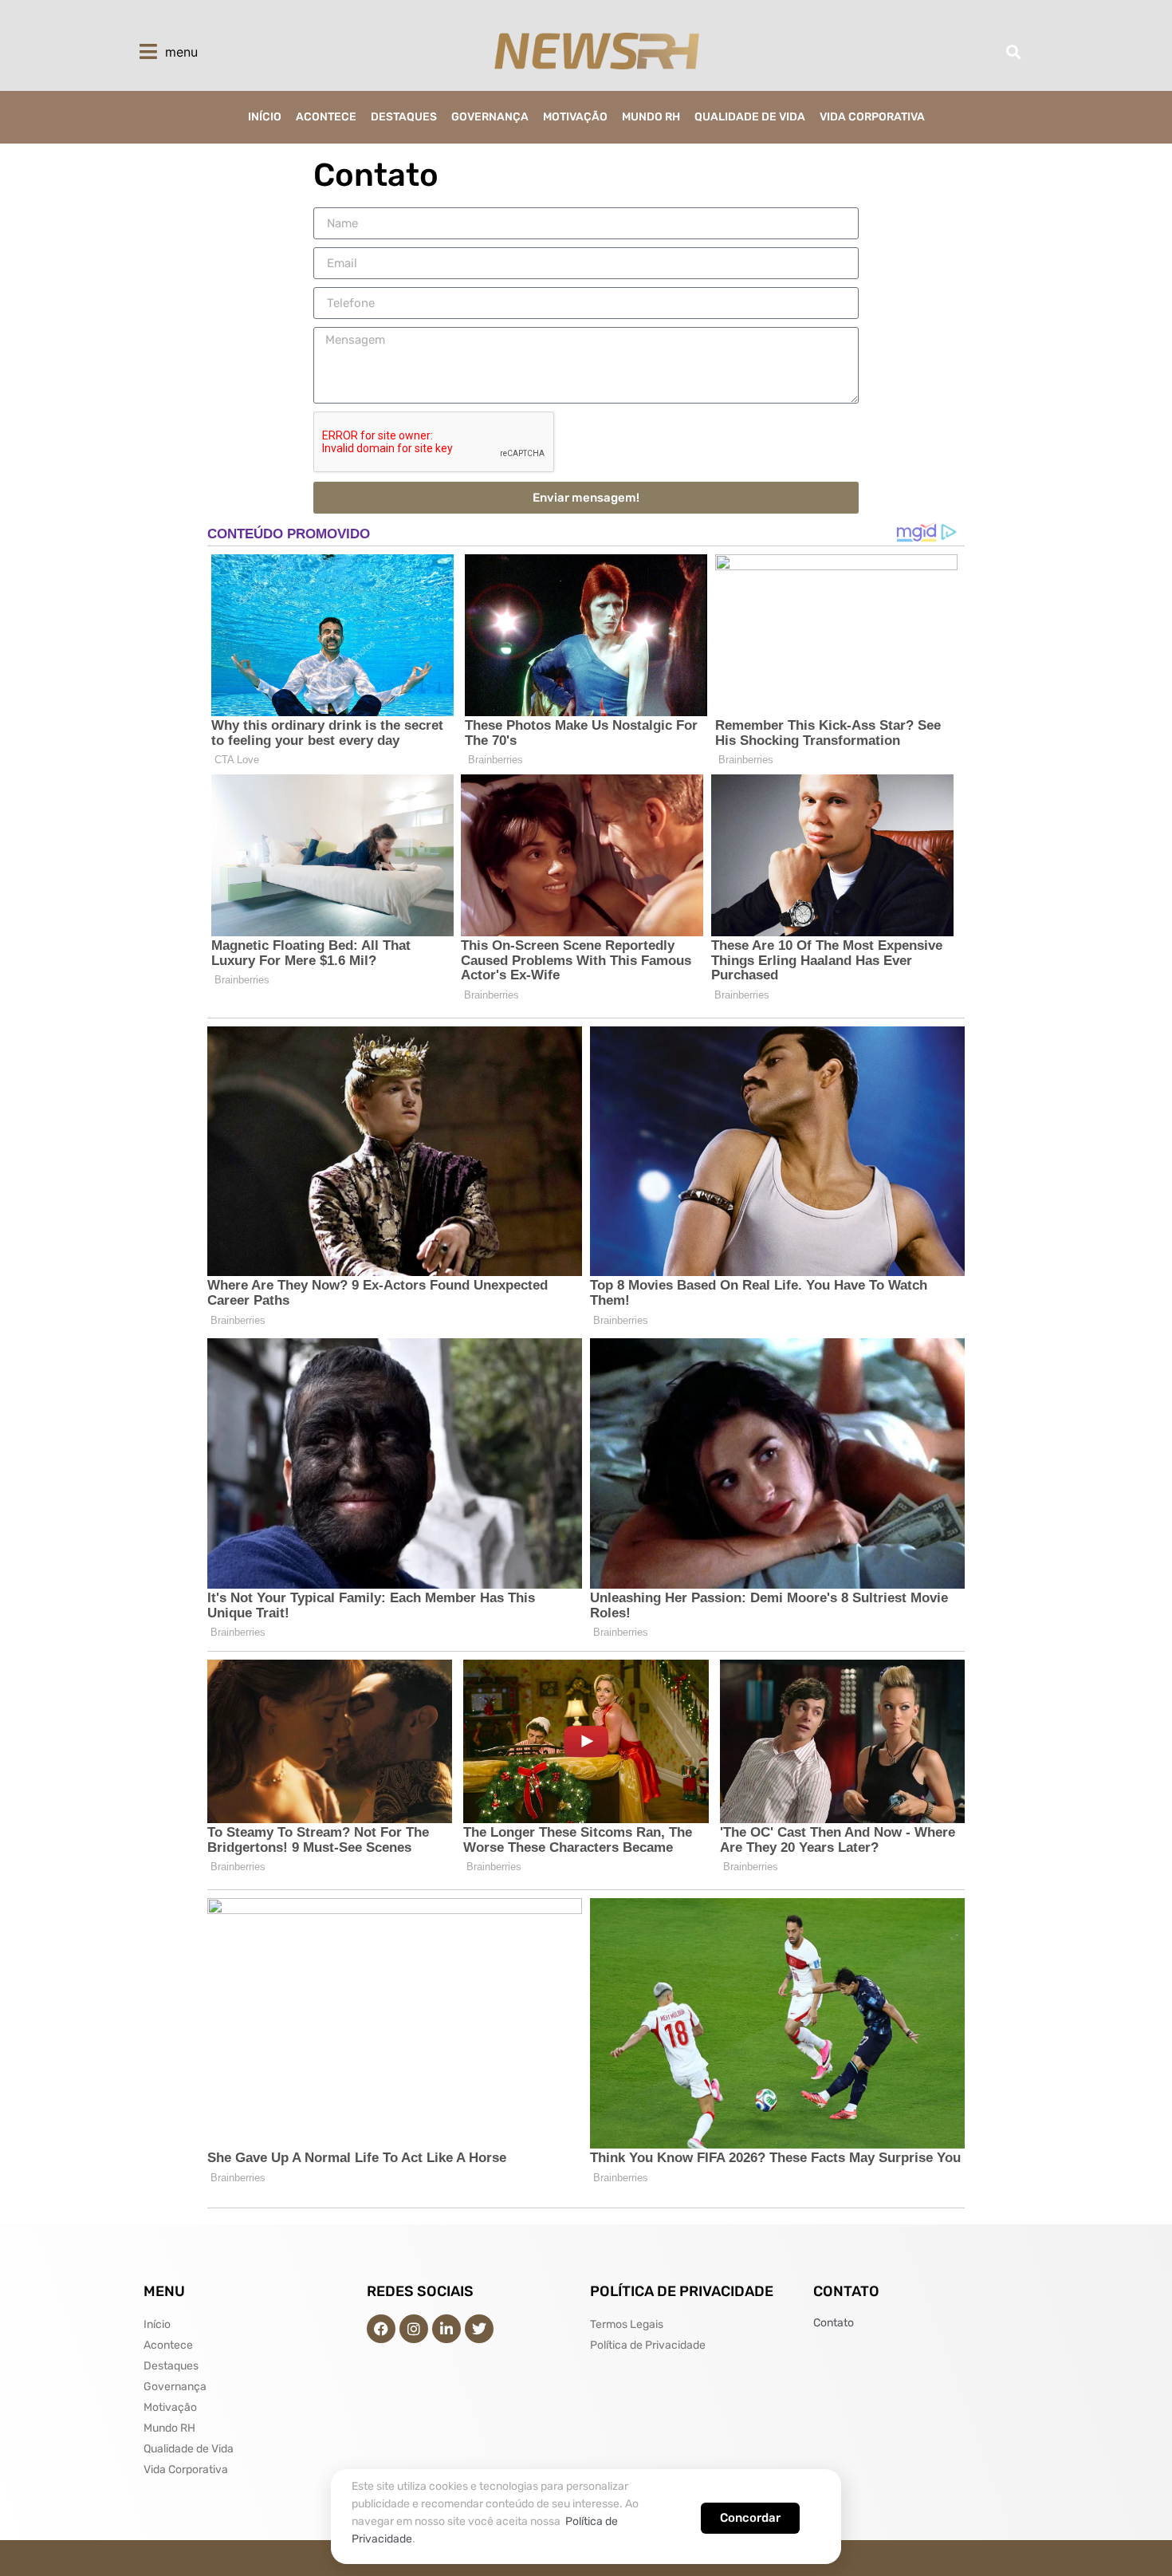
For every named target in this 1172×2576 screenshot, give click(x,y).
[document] (586, 1288)
